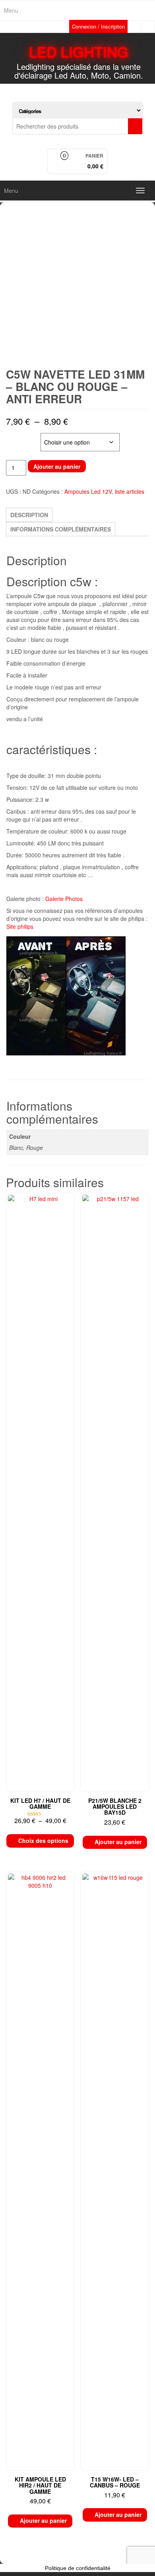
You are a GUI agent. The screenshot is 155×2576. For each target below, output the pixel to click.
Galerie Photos (64, 899)
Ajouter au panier (57, 466)
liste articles (130, 491)
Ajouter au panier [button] (118, 1842)
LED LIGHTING (79, 51)
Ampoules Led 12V (88, 491)
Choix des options (43, 1841)
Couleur (19, 437)
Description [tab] (29, 515)
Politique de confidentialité (78, 2568)
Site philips (20, 926)
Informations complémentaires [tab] (61, 529)
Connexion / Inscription (98, 26)
